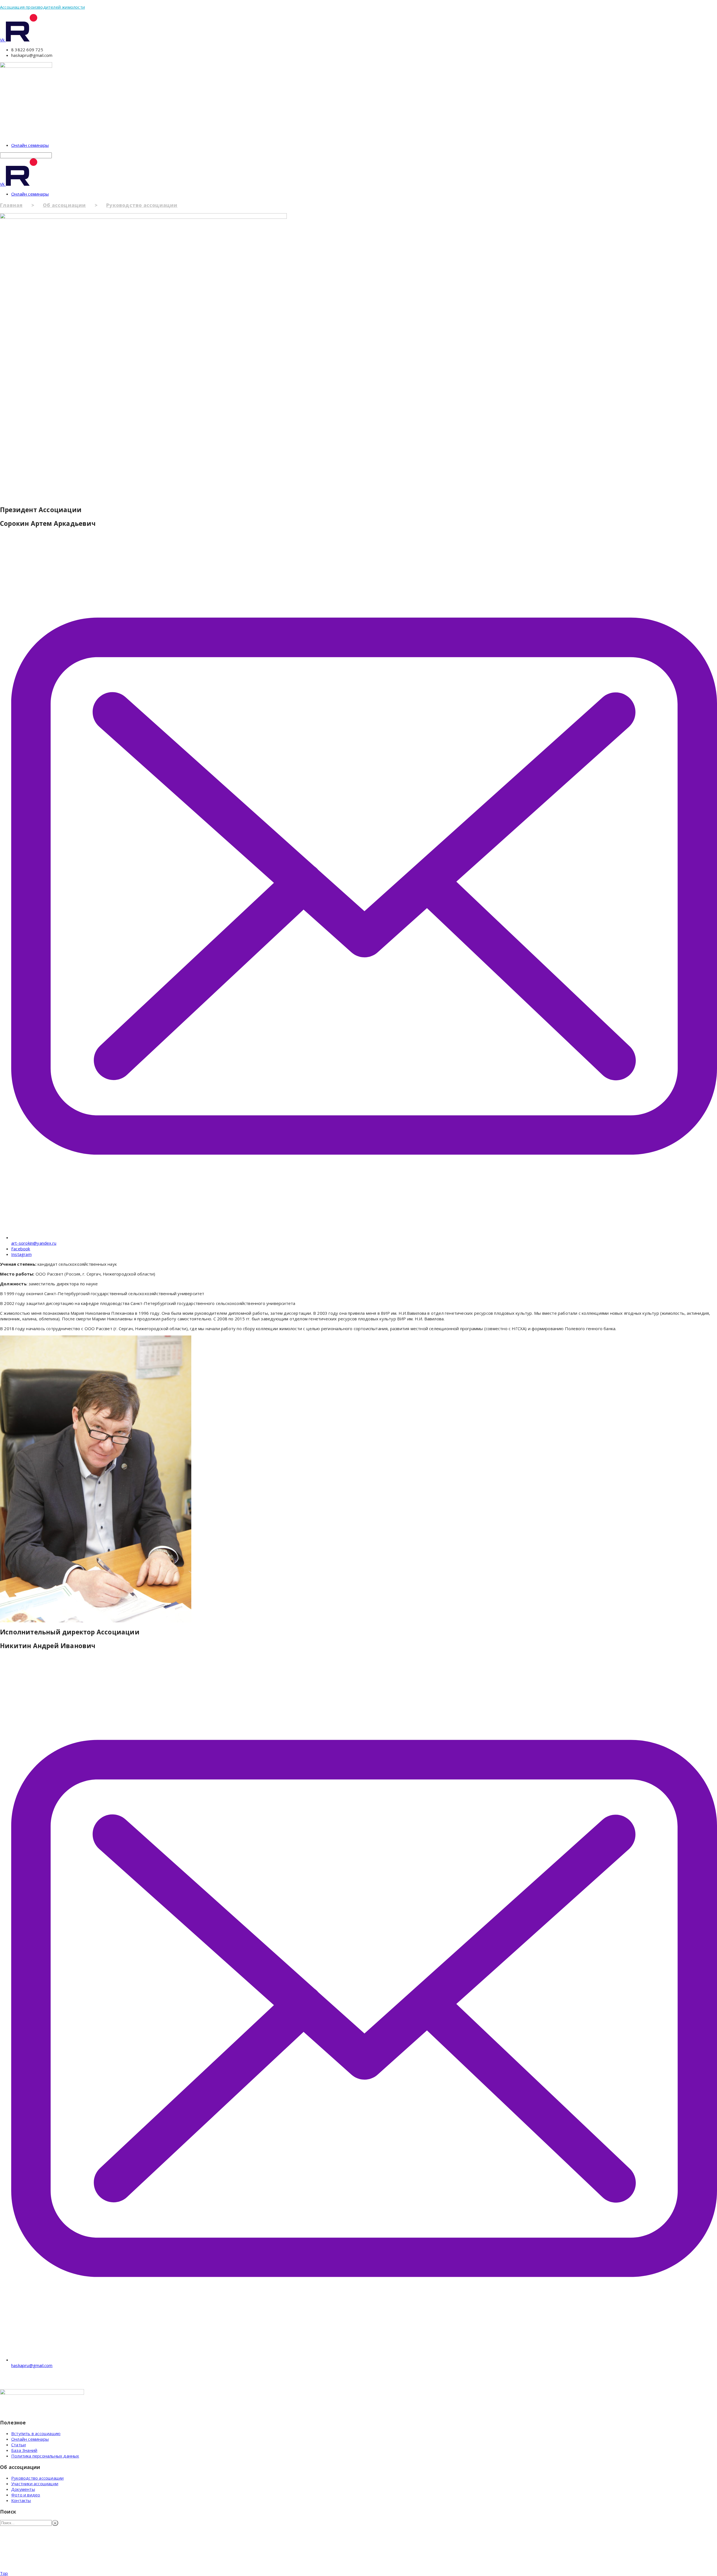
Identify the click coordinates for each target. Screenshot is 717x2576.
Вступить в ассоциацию (36, 2433)
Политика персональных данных (45, 2456)
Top (4, 2573)
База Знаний (24, 2450)
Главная (11, 205)
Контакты (21, 2500)
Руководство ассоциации (142, 205)
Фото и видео (26, 2495)
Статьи (18, 2445)
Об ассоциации (64, 205)
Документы (23, 2489)
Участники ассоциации (35, 2484)
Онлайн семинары (30, 145)
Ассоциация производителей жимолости (42, 7)
